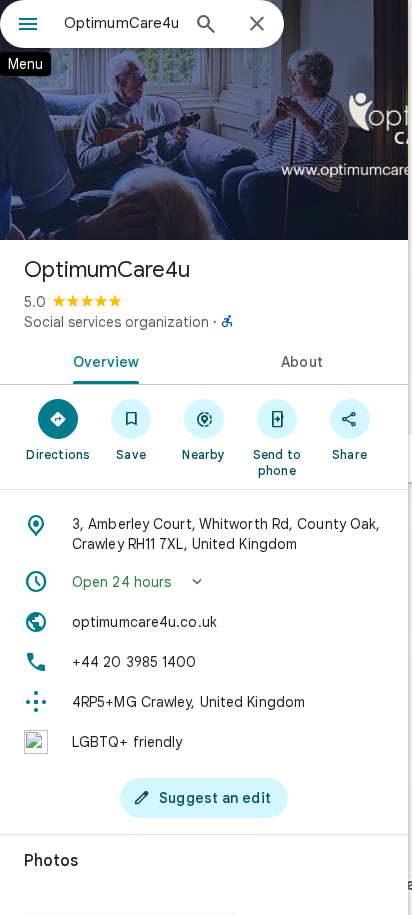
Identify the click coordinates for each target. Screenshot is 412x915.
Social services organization (116, 322)
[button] (204, 582)
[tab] (102, 360)
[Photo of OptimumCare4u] (204, 120)
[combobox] (121, 23)
